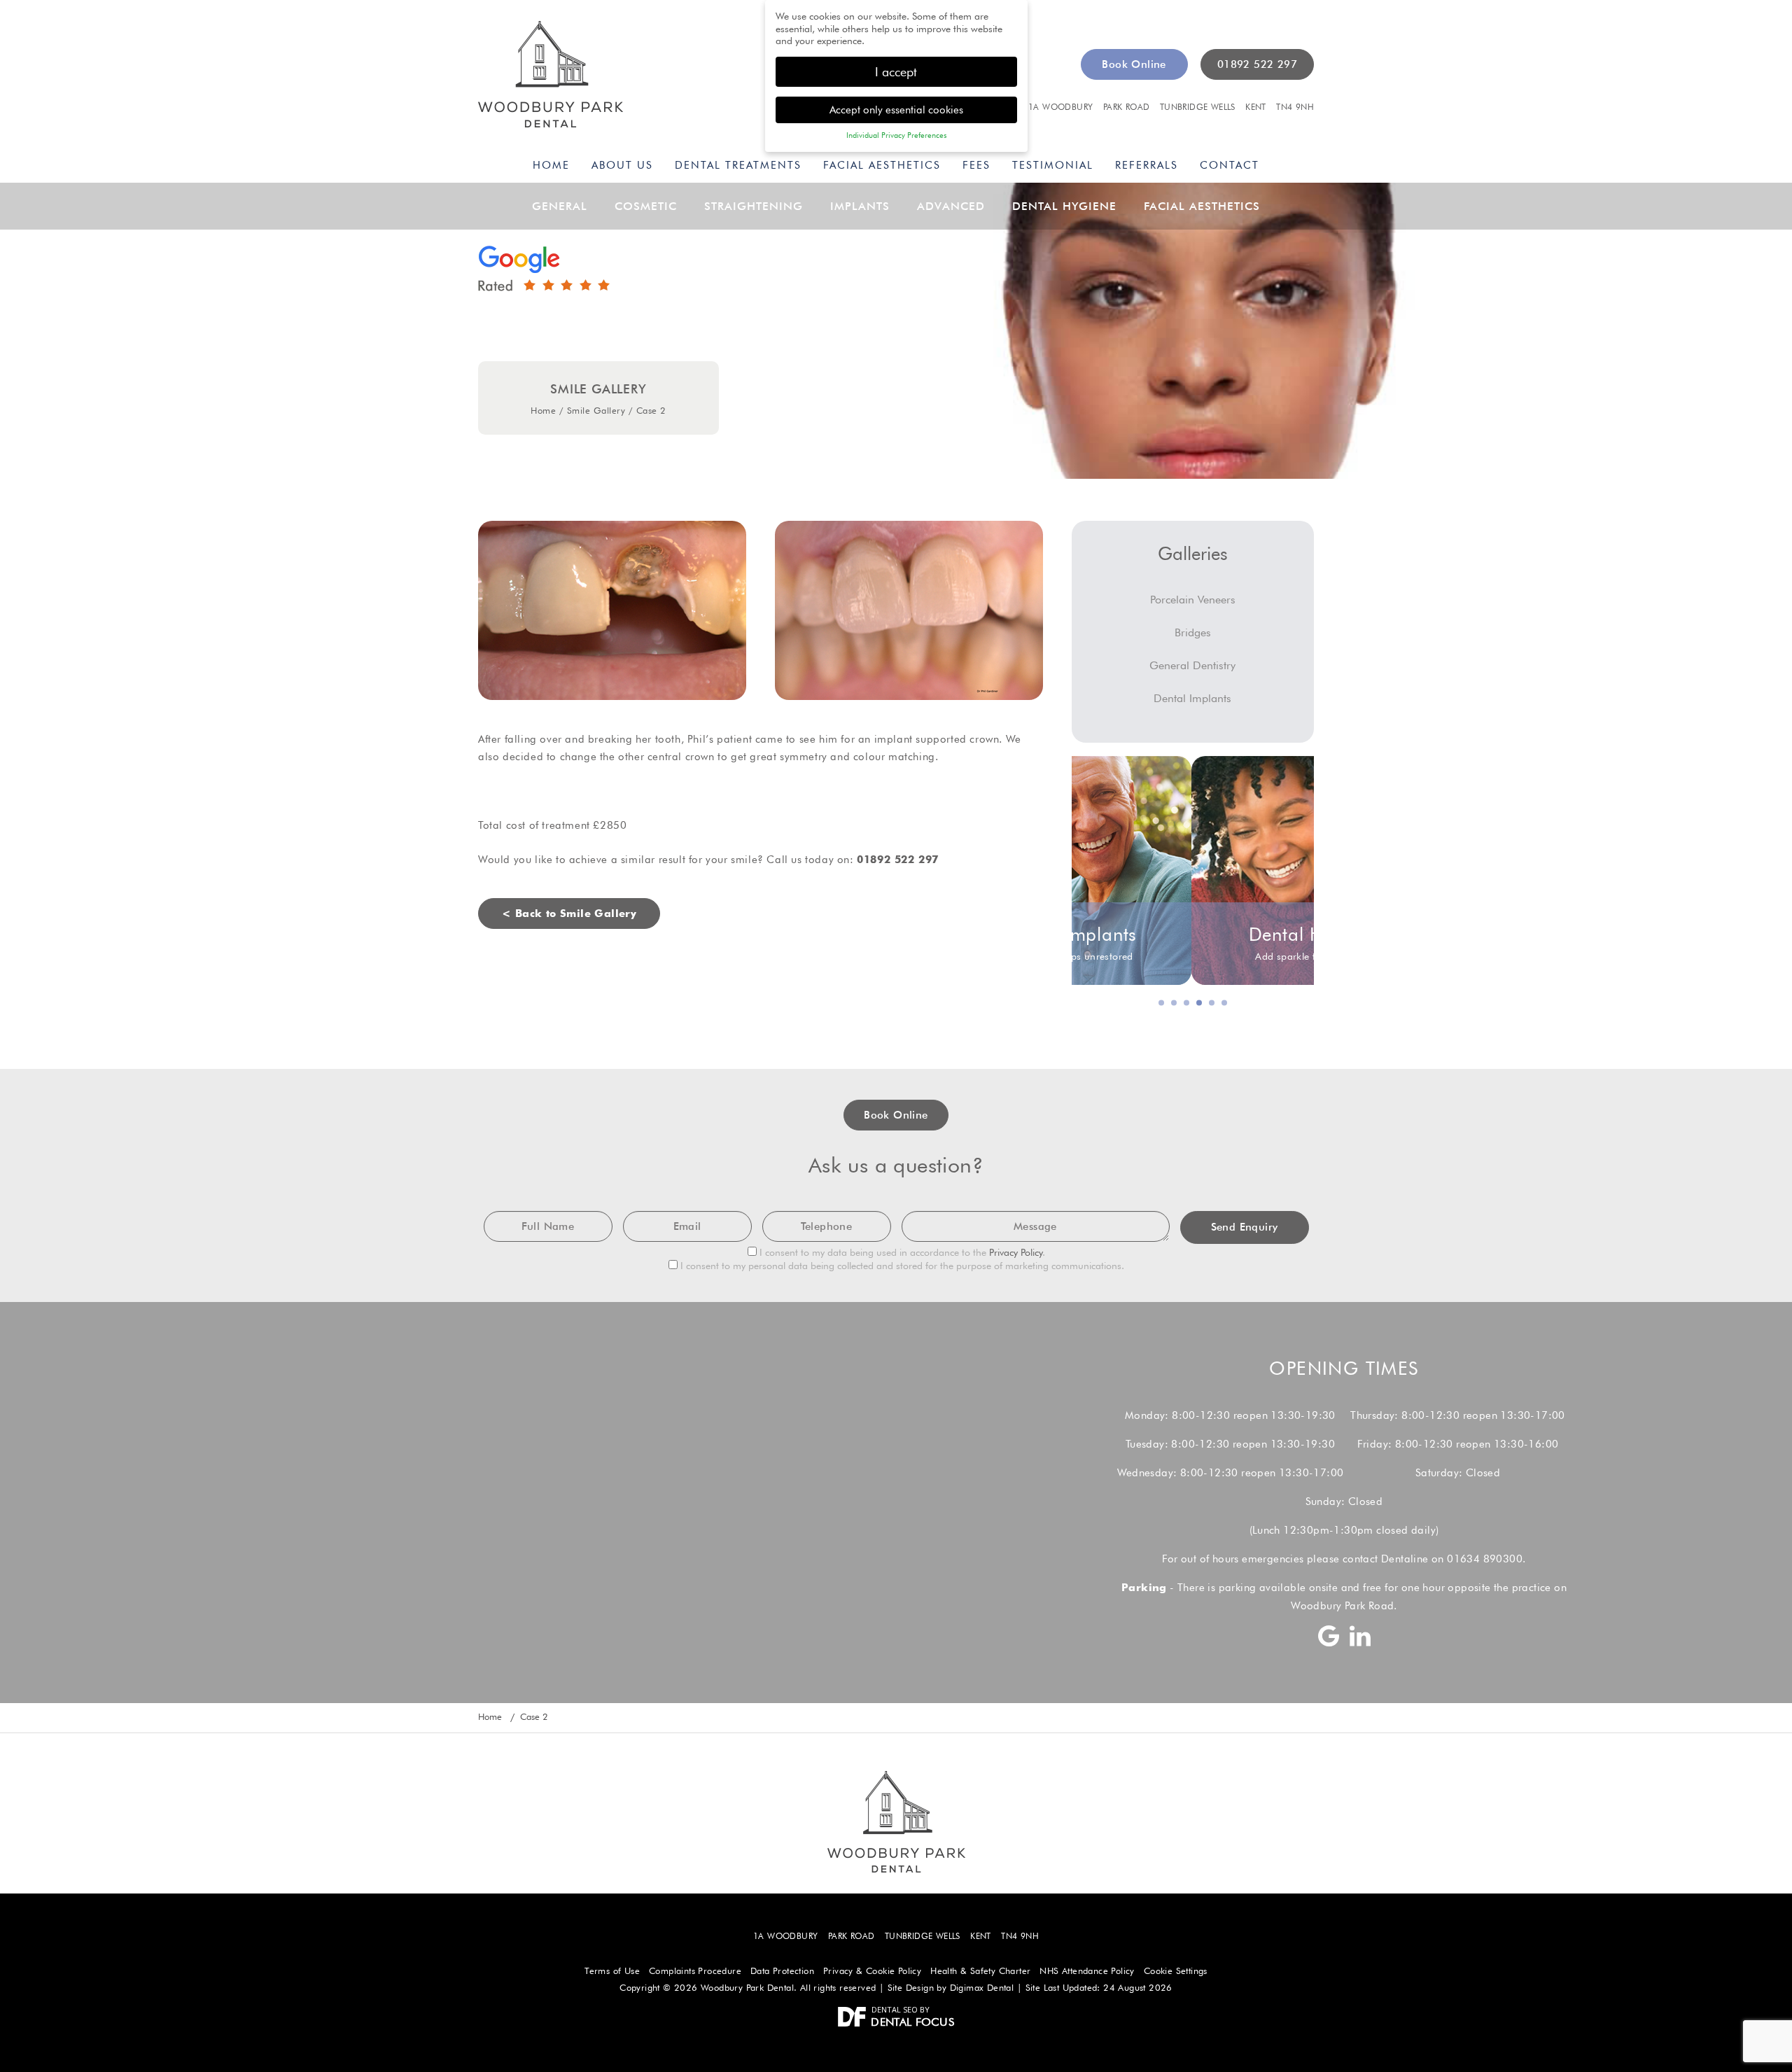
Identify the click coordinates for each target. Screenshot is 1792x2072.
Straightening (754, 206)
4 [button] (1200, 1004)
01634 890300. (1486, 1559)
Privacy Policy (1016, 1252)
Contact (1230, 165)
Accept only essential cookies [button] (896, 110)
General (560, 206)
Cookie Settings (1176, 1971)
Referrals (1147, 165)
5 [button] (1212, 1004)
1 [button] (1162, 1004)
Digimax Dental (982, 1988)
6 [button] (1225, 1004)
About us (622, 165)
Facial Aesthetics (882, 165)
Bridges (1193, 632)
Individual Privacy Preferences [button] (896, 135)
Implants (860, 206)
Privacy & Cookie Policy (872, 1971)
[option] (1193, 870)
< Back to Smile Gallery (569, 913)
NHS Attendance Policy (1087, 1971)
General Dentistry (1192, 665)
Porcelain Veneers (1193, 600)
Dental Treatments (738, 165)
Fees (976, 165)
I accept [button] (896, 72)
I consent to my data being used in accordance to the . (901, 1252)
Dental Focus (912, 2022)
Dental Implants (1192, 698)
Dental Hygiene (1064, 206)
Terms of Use (612, 1971)
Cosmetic (646, 206)
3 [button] (1187, 1004)
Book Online (1134, 64)
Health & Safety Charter (980, 1971)
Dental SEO (895, 2009)
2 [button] (1175, 1004)
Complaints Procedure (695, 1971)
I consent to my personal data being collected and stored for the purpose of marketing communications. (901, 1266)
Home (551, 165)
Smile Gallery (596, 410)
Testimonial (1053, 165)
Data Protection (782, 1971)
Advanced (951, 206)
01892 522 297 (1257, 64)
